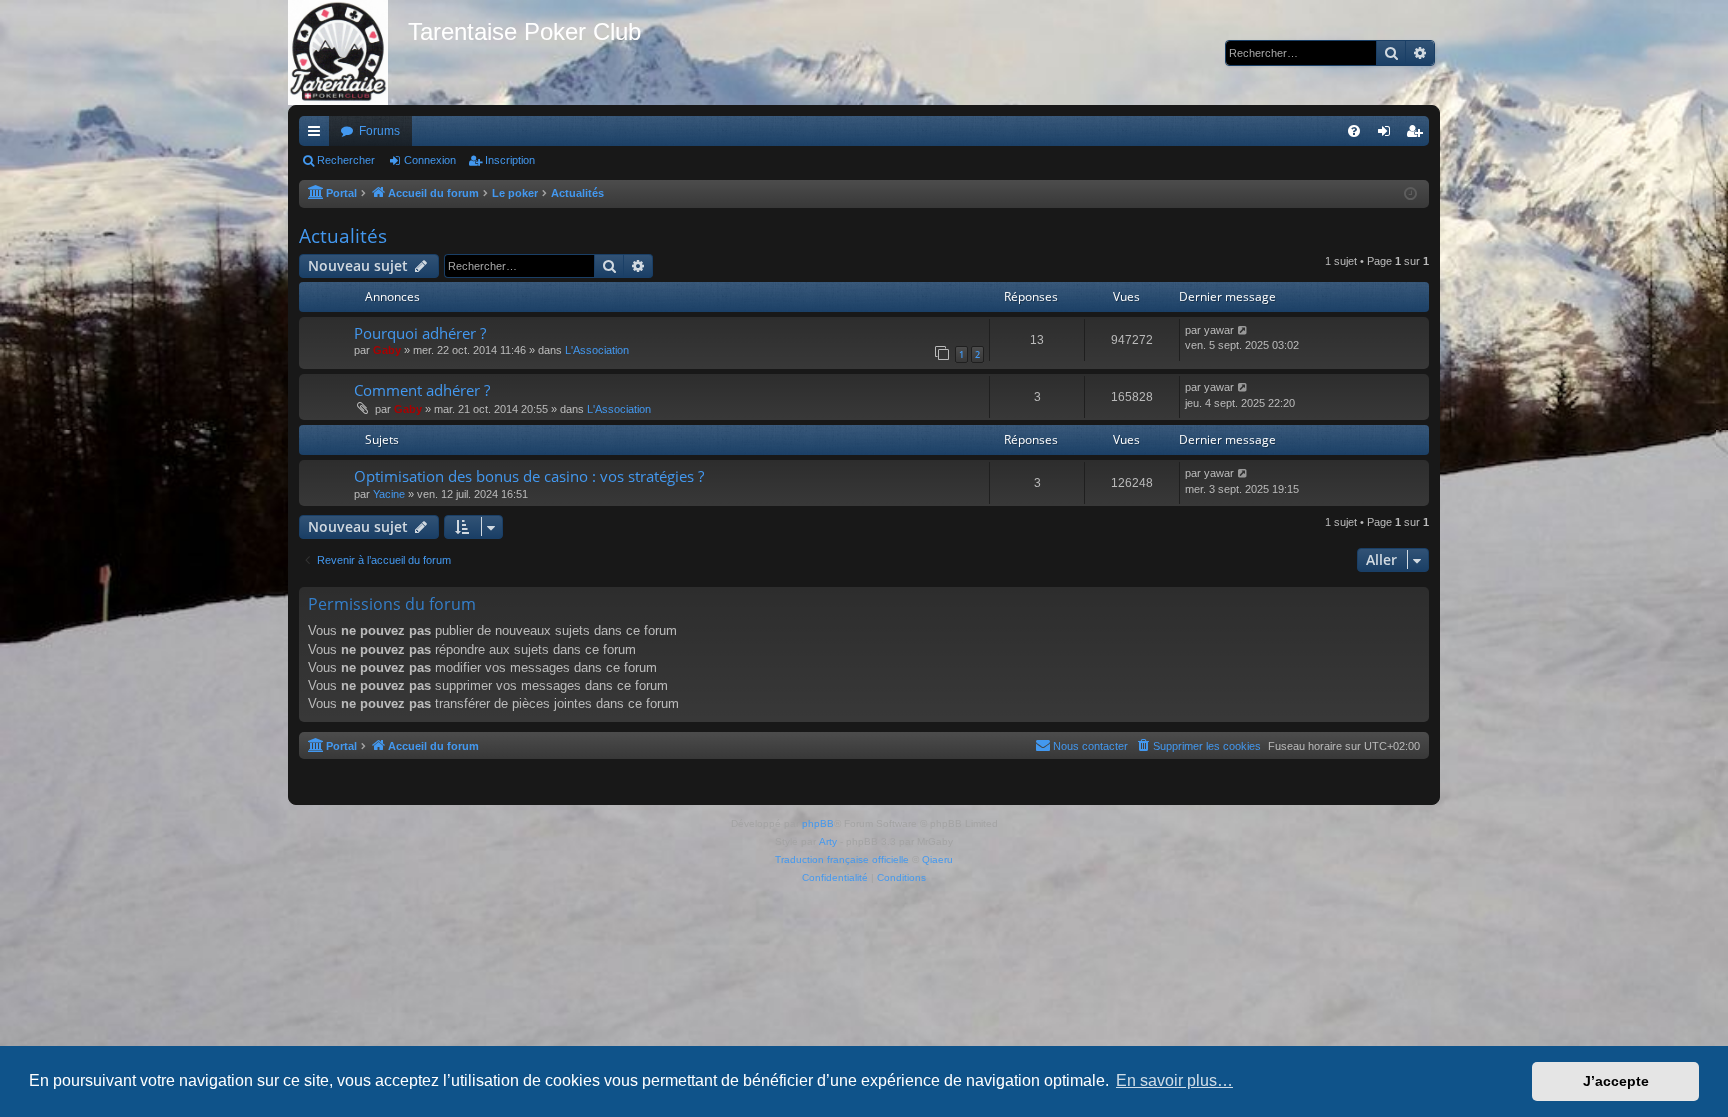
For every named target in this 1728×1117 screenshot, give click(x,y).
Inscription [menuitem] (1418, 135)
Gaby (387, 350)
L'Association (597, 350)
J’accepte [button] (1616, 1081)
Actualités (343, 236)
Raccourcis (318, 135)
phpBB (818, 823)
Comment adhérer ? (422, 390)
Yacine (389, 494)
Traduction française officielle (842, 859)
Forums (379, 131)
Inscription (510, 160)
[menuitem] (1354, 131)
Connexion (430, 160)
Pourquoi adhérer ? (420, 333)
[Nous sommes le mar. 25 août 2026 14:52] (1410, 194)
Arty (828, 841)
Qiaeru (937, 859)
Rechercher (346, 160)
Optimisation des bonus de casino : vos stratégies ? (529, 476)
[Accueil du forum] (348, 52)
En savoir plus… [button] (1174, 1080)
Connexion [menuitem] (1388, 135)
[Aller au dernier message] (1243, 330)
